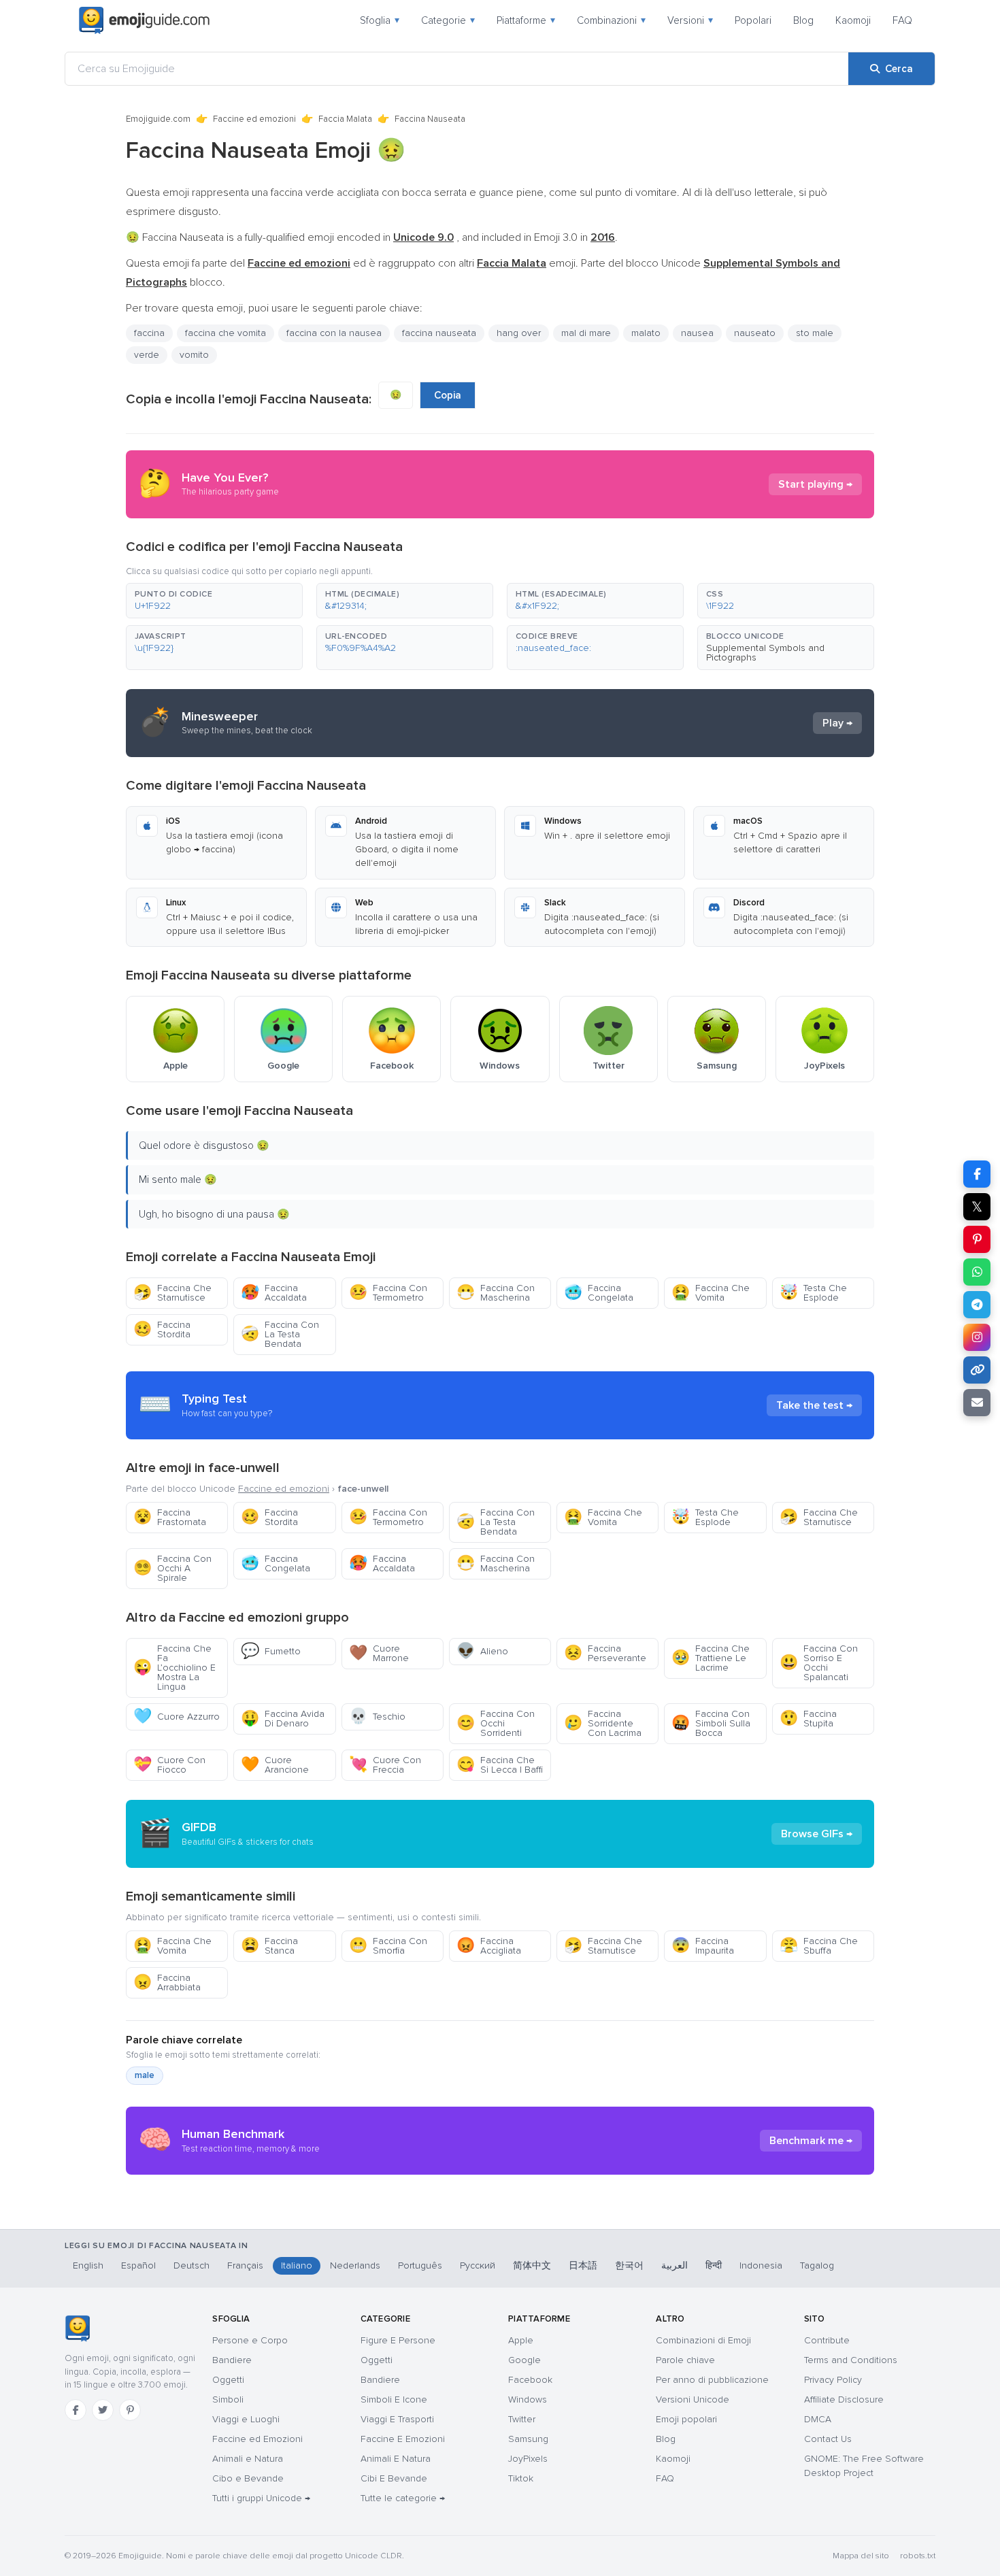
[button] (214, 601)
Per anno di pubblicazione (712, 2380)
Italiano (297, 2265)
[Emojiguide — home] (144, 20)
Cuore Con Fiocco (169, 1765)
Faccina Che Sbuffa (819, 1946)
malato (646, 333)
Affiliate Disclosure (844, 2399)
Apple (521, 2340)
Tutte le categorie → (403, 2498)
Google (524, 2360)
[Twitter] (103, 2410)
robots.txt (918, 2556)
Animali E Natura (396, 2459)
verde (147, 355)
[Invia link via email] (977, 1403)
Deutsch (191, 2265)
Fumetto (271, 1651)
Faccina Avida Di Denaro (283, 1719)
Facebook (530, 2380)
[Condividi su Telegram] (977, 1305)
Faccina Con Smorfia (388, 1946)
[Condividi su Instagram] (977, 1337)
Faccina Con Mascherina (496, 1293)
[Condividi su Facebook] (977, 1174)
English (88, 2265)
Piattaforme (526, 20)
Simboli (228, 2399)
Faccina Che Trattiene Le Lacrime (711, 1658)
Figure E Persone (398, 2340)
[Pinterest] (130, 2410)
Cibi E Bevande (394, 2478)
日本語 (583, 2265)
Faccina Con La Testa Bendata (280, 1334)
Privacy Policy (833, 2380)
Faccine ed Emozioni (257, 2439)
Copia (448, 395)
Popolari (753, 20)
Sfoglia (380, 20)
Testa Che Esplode (813, 1293)
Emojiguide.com (158, 119)
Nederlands (355, 2265)
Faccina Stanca (269, 1946)
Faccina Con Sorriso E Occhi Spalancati (819, 1663)
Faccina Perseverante (605, 1653)
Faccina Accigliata (489, 1946)
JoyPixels (528, 2459)
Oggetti (228, 2380)
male (145, 2075)
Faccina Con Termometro (388, 1293)
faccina (149, 333)
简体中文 (532, 2265)
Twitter (522, 2419)
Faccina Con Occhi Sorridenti (496, 1723)
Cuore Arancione (275, 1765)
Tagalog (817, 2265)
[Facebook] (76, 2410)
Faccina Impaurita (703, 1946)
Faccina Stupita (808, 1719)
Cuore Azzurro (177, 1717)
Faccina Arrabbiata (167, 1983)
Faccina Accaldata (274, 1293)
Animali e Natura (248, 2459)
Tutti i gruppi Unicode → (261, 2498)
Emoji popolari (686, 2419)
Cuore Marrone (379, 1653)
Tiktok (521, 2478)
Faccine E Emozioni (403, 2439)
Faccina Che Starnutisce (172, 1293)
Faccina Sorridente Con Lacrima (603, 1723)
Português (420, 2265)
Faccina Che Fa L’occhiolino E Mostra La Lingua (174, 1668)
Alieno (482, 1651)
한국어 (629, 2265)
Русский (478, 2265)
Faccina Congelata (599, 1293)
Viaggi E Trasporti (397, 2419)
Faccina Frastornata (170, 1517)
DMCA (818, 2419)
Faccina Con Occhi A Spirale (172, 1568)
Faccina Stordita (162, 1329)
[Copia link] (977, 1370)
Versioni (690, 20)
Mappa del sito (861, 2556)
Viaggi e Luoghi (246, 2419)
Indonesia (761, 2265)
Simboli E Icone (394, 2399)
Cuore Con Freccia (385, 1765)
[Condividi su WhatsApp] (977, 1272)
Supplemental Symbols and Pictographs (765, 653)
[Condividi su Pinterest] (977, 1239)
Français (245, 2265)
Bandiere (232, 2360)
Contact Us (828, 2439)
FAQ (902, 20)
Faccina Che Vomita (711, 1293)
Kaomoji (853, 20)
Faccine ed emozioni (254, 119)
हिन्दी (714, 2265)
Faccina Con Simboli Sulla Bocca (711, 1723)
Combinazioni (611, 20)
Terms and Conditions (851, 2360)
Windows (528, 2399)
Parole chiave (685, 2360)
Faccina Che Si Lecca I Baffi (500, 1765)
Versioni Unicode (693, 2399)
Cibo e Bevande (248, 2478)
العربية (674, 2265)
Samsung (528, 2439)
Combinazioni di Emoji (703, 2340)
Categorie (448, 20)
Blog (803, 20)
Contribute (827, 2340)
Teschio (377, 1717)
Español (138, 2265)
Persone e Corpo (250, 2340)
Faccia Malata (345, 119)
